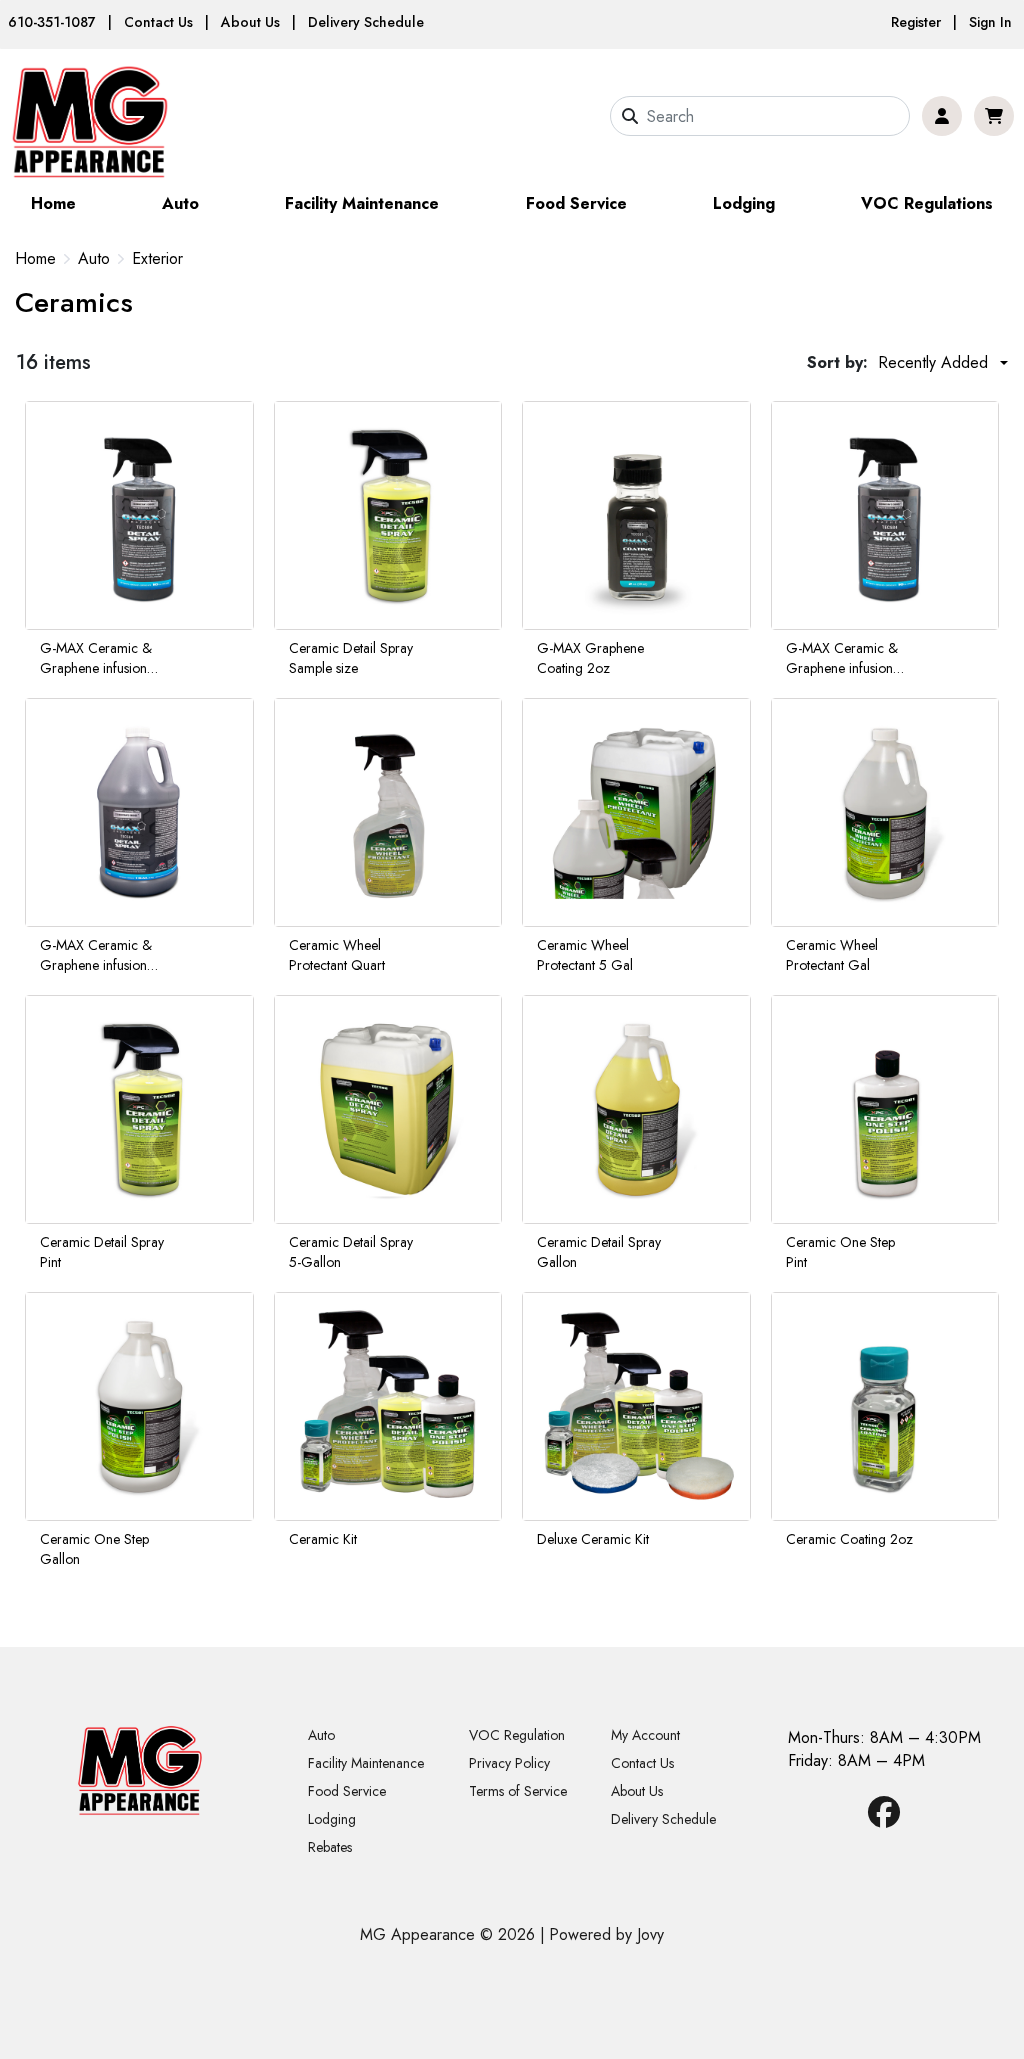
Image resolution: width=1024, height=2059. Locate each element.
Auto (180, 203)
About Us (250, 22)
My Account (645, 1735)
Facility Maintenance (362, 203)
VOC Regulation (517, 1735)
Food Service (576, 203)
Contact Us (158, 22)
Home (53, 203)
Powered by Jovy (606, 1934)
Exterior (157, 259)
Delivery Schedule (366, 22)
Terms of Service (518, 1791)
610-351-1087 (52, 22)
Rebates (330, 1847)
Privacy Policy (509, 1763)
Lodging (744, 203)
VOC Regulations (927, 203)
